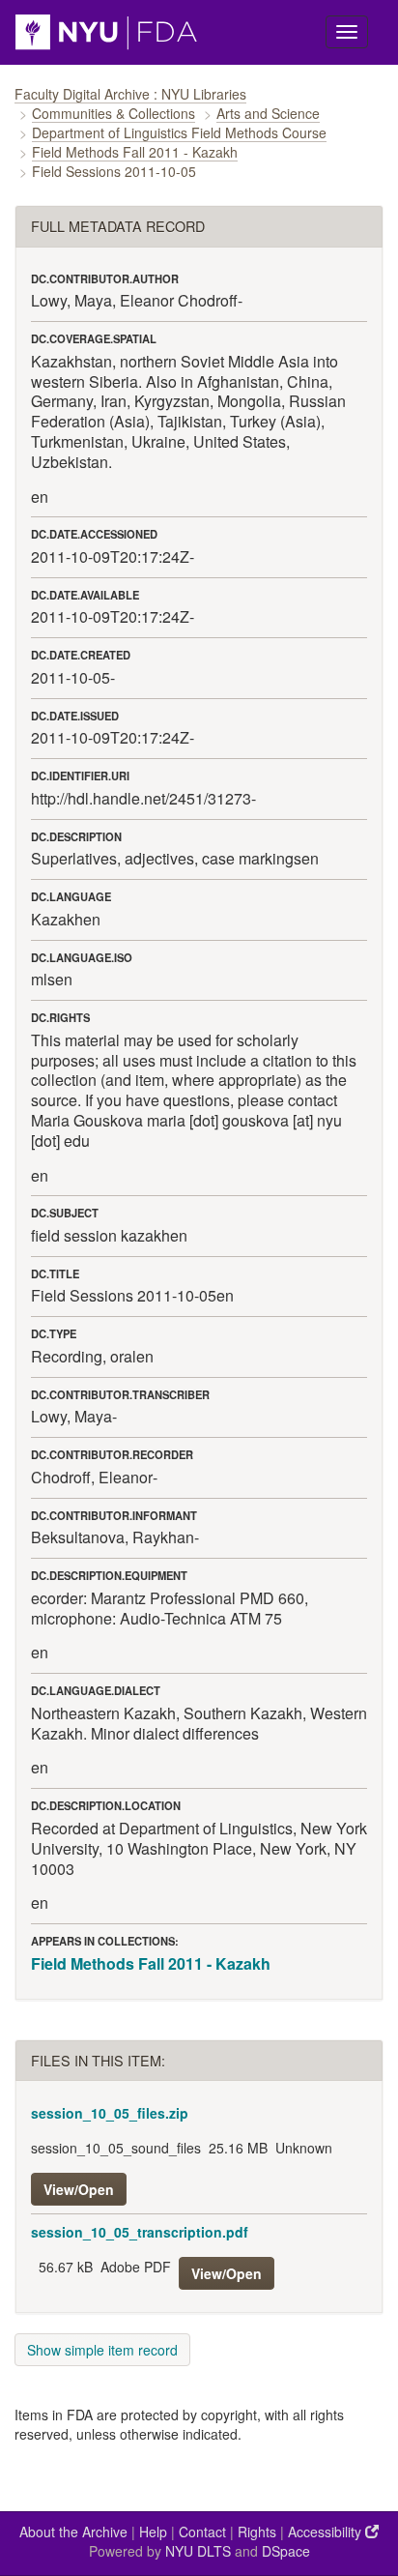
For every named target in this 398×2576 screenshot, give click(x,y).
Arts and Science (268, 113)
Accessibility (327, 2532)
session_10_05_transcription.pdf (140, 2232)
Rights (257, 2532)
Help (153, 2532)
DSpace (286, 2551)
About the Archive (73, 2532)
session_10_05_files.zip (110, 2113)
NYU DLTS (198, 2551)
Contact (202, 2532)
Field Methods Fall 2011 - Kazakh (135, 152)
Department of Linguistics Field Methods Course (179, 132)
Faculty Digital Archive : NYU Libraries (130, 94)
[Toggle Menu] (347, 32)
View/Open (79, 2189)
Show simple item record (102, 2350)
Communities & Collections (114, 113)
